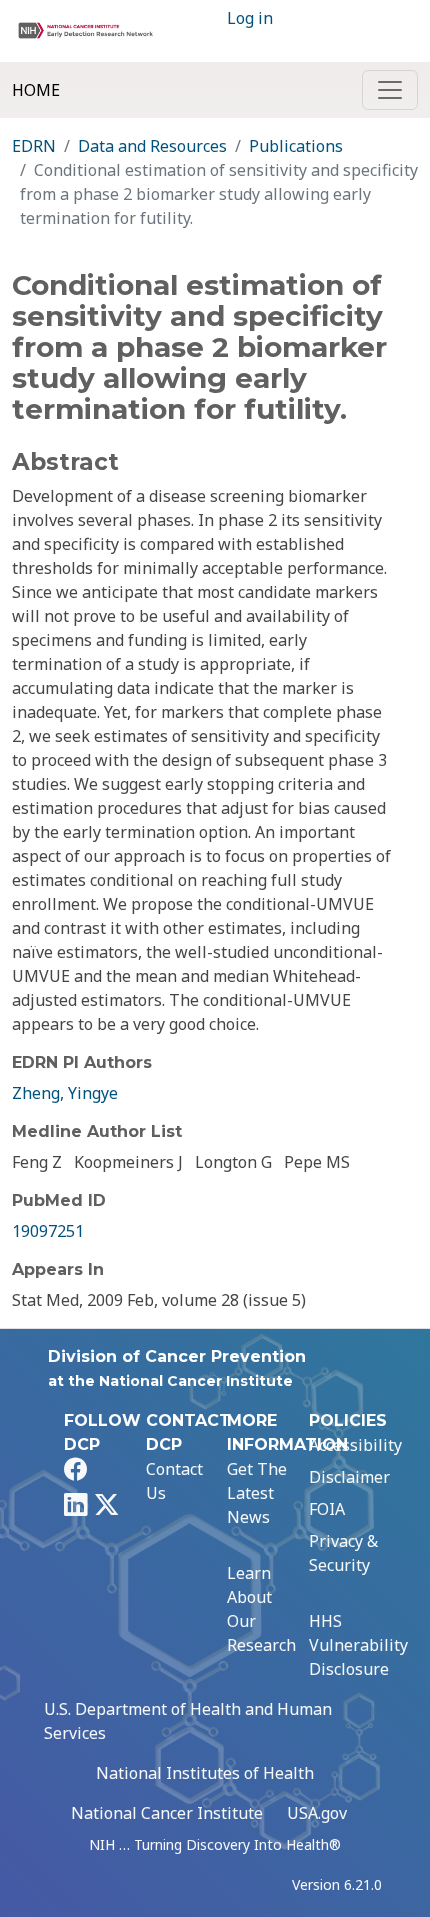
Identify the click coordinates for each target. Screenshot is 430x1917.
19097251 (48, 1231)
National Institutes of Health (205, 1773)
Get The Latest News (257, 1493)
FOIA (327, 1509)
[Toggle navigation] (390, 90)
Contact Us (174, 1481)
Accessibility (355, 1445)
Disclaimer (349, 1477)
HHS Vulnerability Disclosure (358, 1645)
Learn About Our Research (261, 1609)
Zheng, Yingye (65, 1093)
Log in (250, 18)
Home (36, 90)
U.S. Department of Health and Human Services (188, 1721)
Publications (296, 146)
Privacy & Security (343, 1553)
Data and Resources (152, 146)
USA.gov (317, 1813)
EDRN (34, 146)
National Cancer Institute (167, 1813)
